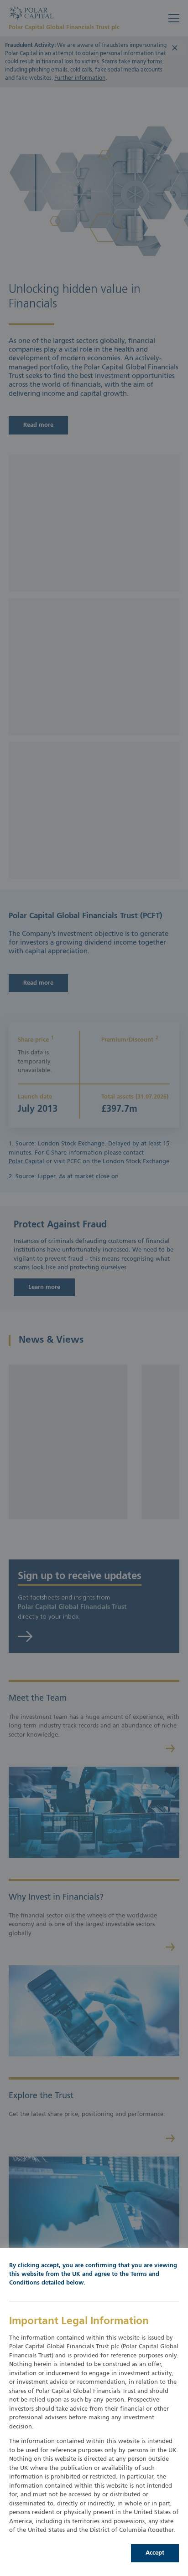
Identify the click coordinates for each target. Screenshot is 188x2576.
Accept (155, 2553)
